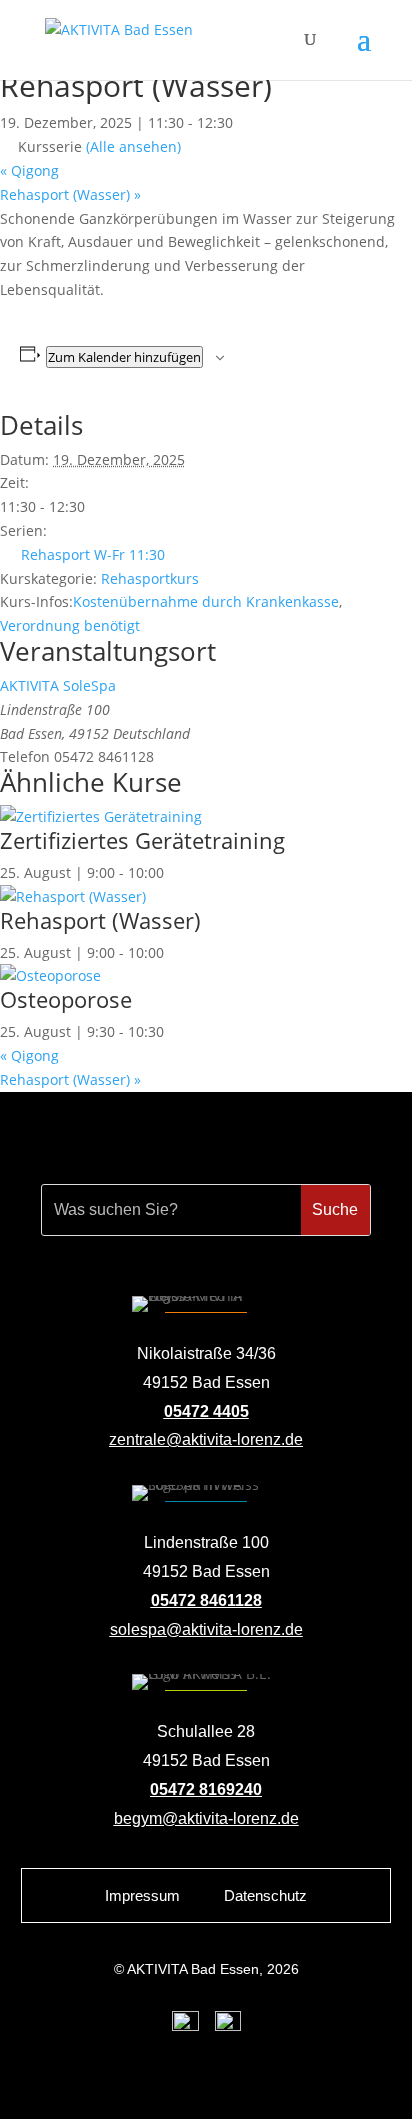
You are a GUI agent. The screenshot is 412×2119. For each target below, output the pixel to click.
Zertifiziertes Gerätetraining (142, 840)
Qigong (29, 170)
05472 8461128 (206, 1600)
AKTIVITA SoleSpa (58, 685)
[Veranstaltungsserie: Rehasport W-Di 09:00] (175, 952)
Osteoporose (66, 999)
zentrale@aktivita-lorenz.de (206, 1439)
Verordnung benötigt (70, 625)
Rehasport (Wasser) (70, 194)
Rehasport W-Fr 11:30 (93, 554)
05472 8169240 (206, 1789)
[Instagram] (228, 2026)
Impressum (142, 1895)
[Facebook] (185, 2026)
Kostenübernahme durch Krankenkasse (206, 601)
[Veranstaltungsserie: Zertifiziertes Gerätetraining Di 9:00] (175, 872)
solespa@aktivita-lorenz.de (206, 1629)
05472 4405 (206, 1411)
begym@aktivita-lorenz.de (206, 1818)
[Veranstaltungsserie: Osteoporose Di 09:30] (175, 1031)
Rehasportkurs (150, 578)
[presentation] (101, 816)
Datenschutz (265, 1895)
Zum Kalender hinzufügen (124, 357)
